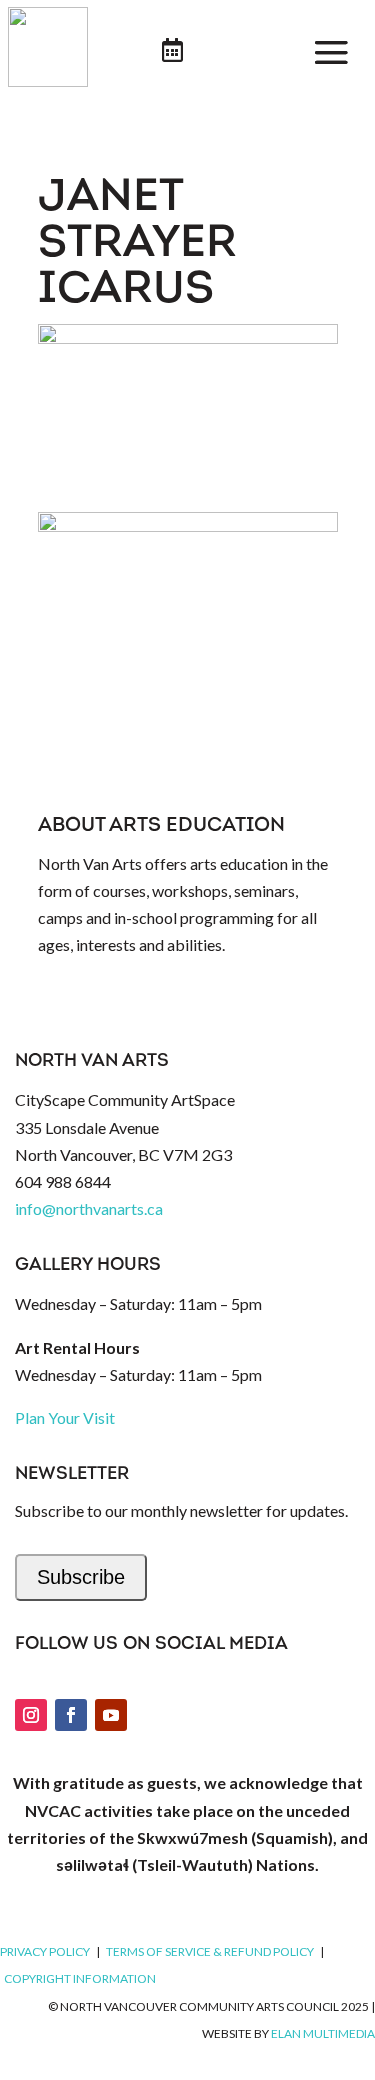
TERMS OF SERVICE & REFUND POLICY (210, 1951)
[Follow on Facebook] (71, 1715)
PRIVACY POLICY (45, 1951)
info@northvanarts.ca (89, 1208)
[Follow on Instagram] (31, 1715)
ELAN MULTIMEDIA (323, 2033)
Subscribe (81, 1577)
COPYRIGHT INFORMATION (80, 1978)
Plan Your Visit (65, 1417)
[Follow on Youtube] (111, 1715)
